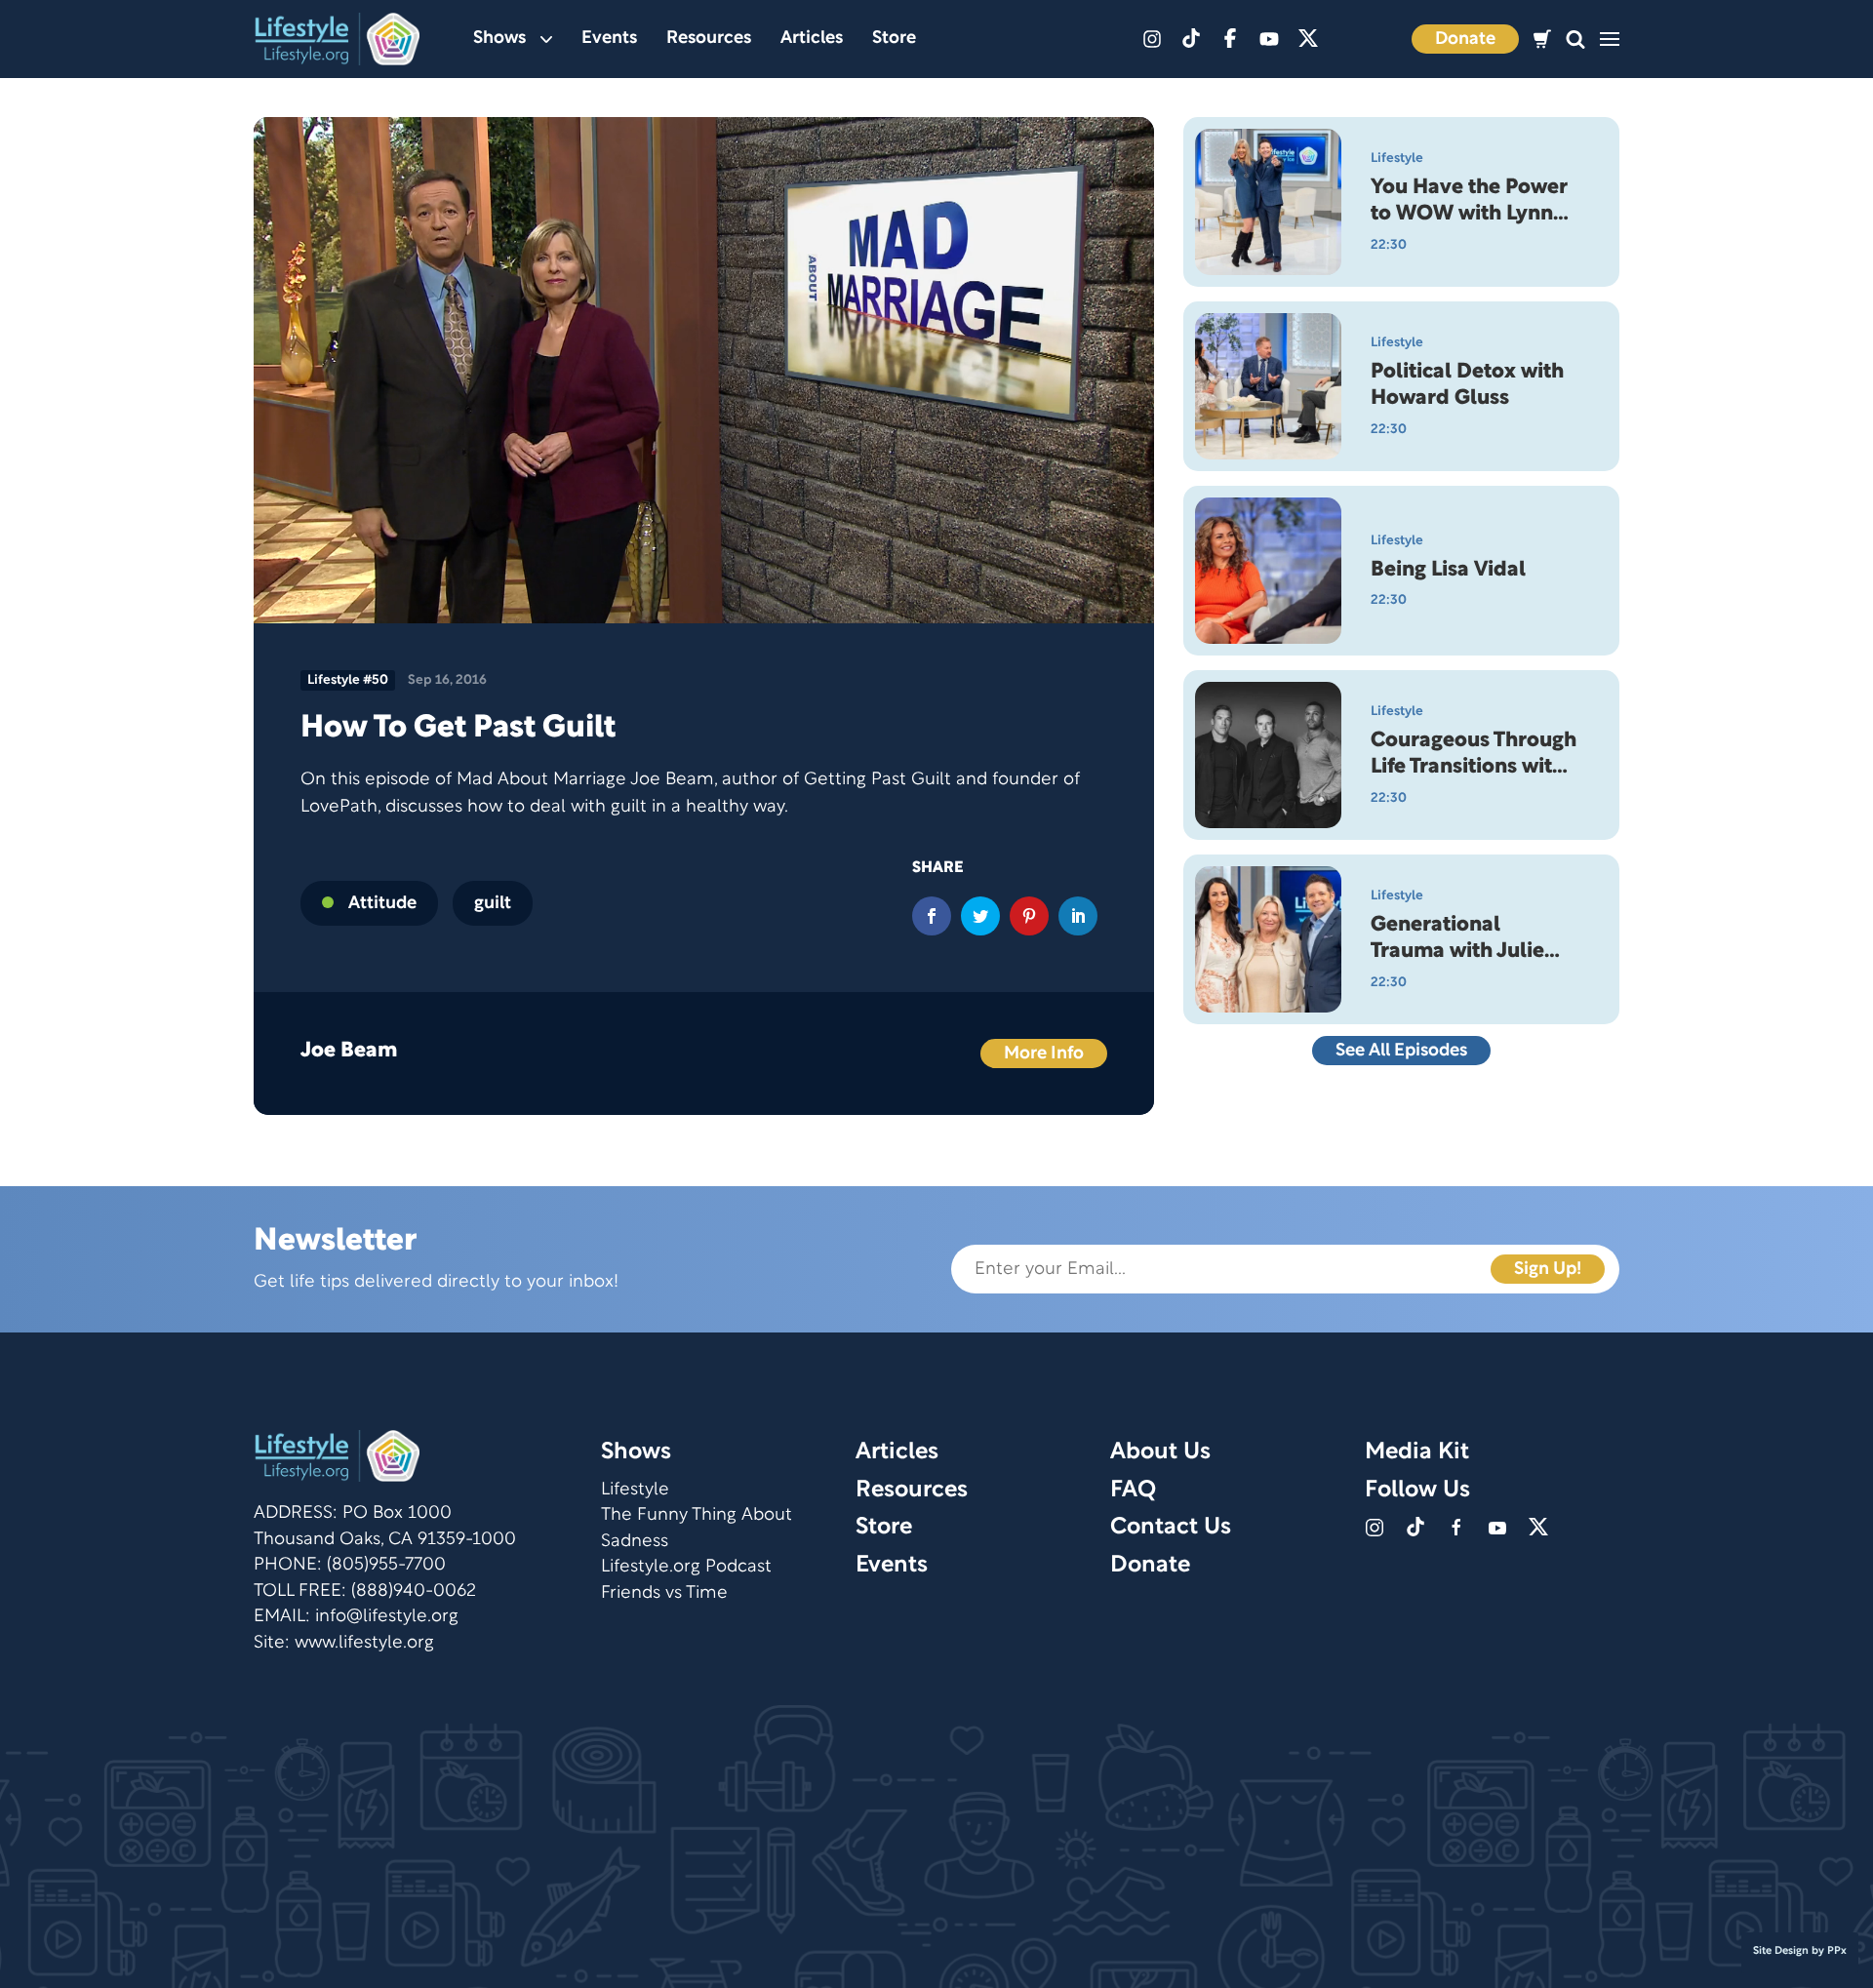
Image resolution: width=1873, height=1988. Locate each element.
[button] (1575, 40)
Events (609, 39)
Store (894, 39)
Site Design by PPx (1800, 1951)
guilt (493, 904)
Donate (1465, 40)
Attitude (382, 904)
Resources (709, 39)
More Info (1044, 1054)
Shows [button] (499, 39)
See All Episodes (1401, 1051)
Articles (812, 39)
